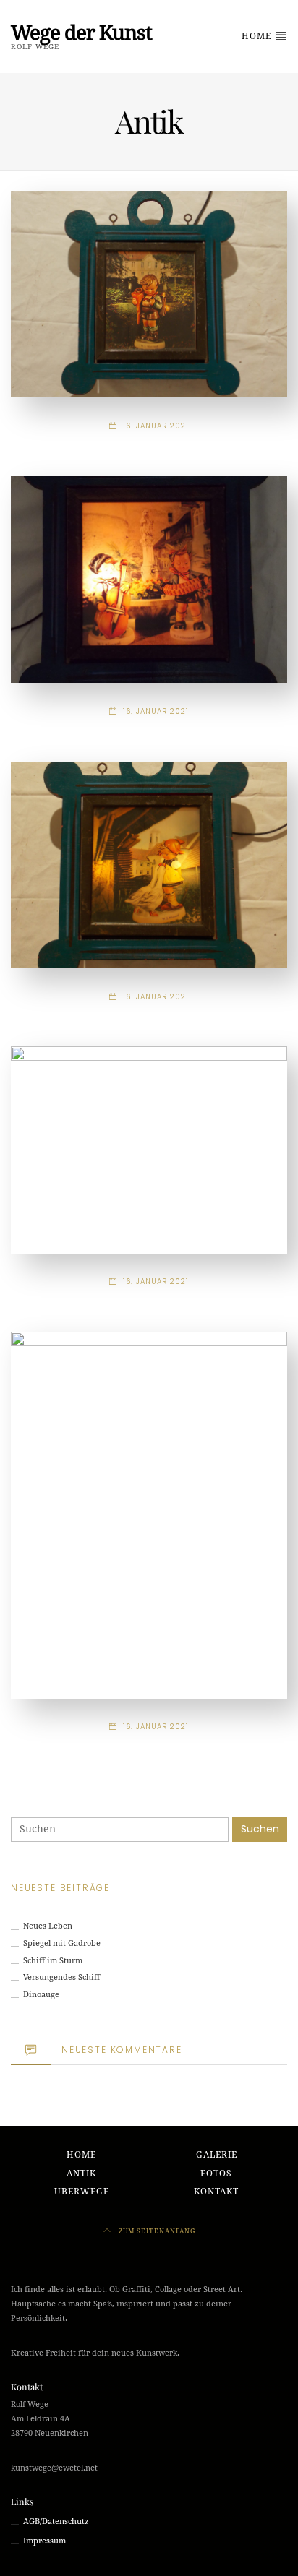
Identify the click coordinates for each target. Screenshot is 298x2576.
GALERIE (217, 2155)
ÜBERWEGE (82, 2192)
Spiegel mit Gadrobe (62, 1943)
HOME (258, 36)
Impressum (44, 2541)
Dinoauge (41, 1995)
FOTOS (216, 2174)
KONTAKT (216, 2192)
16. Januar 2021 (156, 426)
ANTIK (81, 2174)
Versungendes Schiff (61, 1977)
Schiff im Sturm (53, 1961)
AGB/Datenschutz (56, 2521)
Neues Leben (48, 1926)
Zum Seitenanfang (156, 2231)
